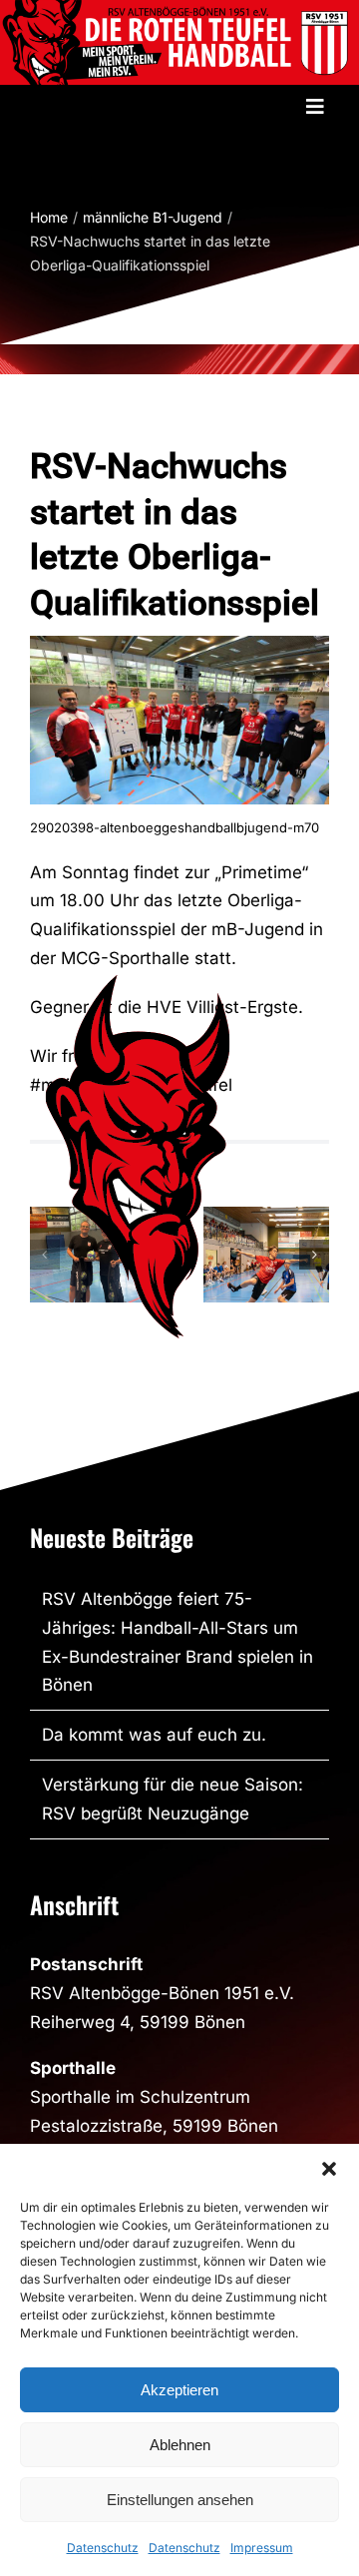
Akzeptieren (179, 2390)
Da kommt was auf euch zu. (154, 1735)
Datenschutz (103, 2548)
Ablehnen (180, 2445)
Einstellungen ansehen (180, 2500)
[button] (329, 2169)
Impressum (262, 2548)
